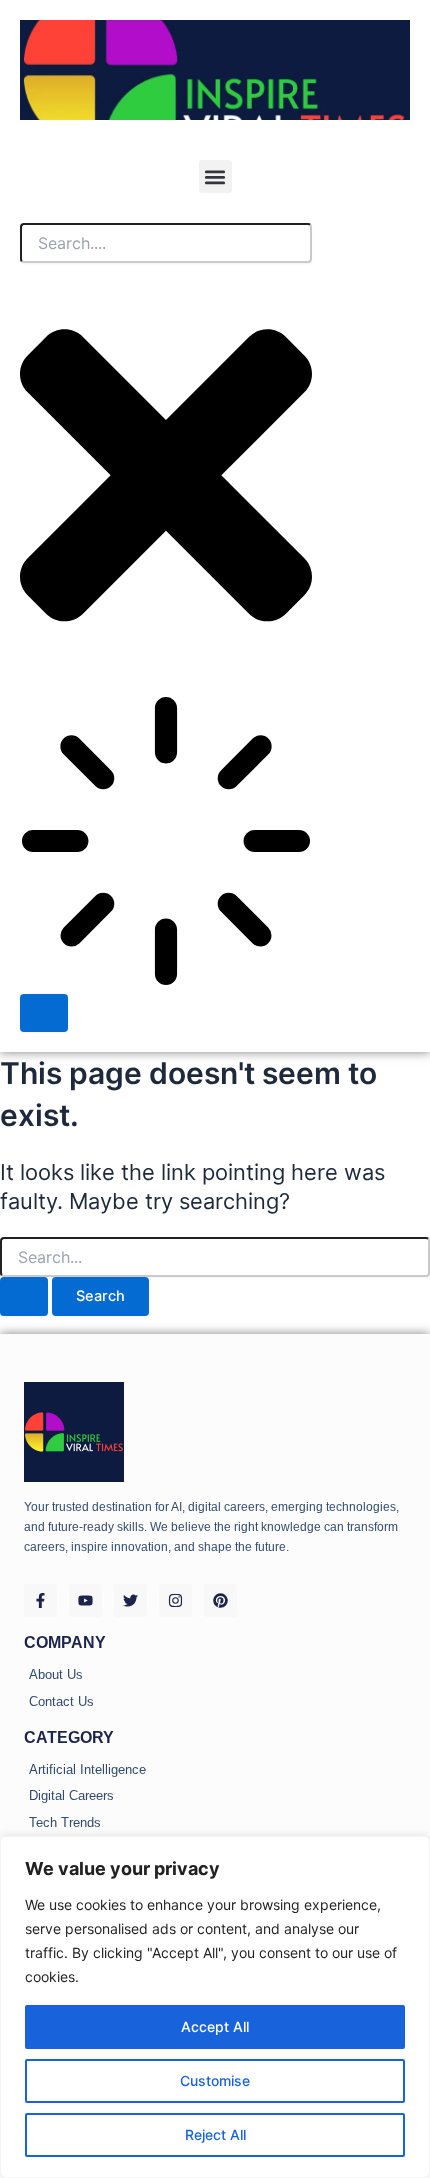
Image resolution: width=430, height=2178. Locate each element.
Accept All (215, 2026)
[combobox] (166, 243)
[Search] (44, 1013)
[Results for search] (166, 844)
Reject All (215, 2134)
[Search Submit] (24, 1296)
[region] (215, 2007)
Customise (215, 2080)
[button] (215, 176)
